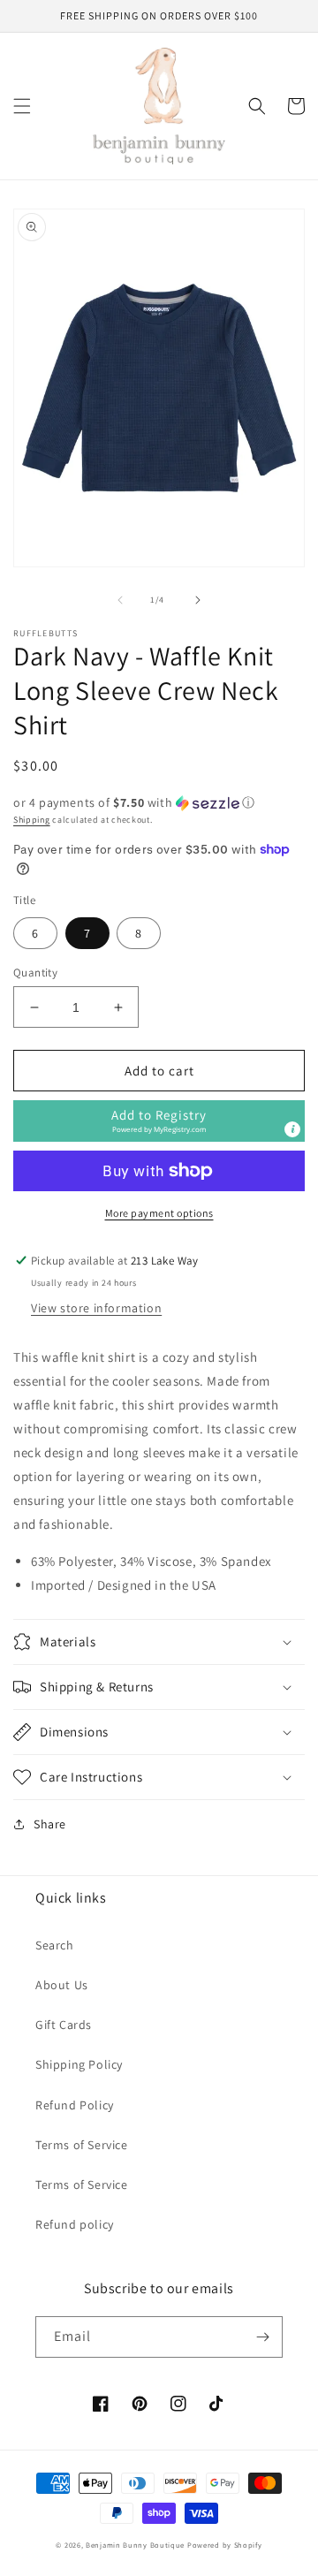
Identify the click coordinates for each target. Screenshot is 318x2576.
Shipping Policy (79, 2064)
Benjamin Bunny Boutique (136, 2545)
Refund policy (75, 2224)
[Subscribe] (262, 2337)
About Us (62, 1985)
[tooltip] (292, 1129)
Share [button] (50, 1824)
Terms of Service (82, 2145)
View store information (96, 1308)
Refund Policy (75, 2105)
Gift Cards (64, 2025)
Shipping (32, 820)
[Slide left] (120, 600)
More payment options (159, 1213)
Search (55, 1945)
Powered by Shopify (225, 2545)
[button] (22, 106)
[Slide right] (198, 600)
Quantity (35, 973)
